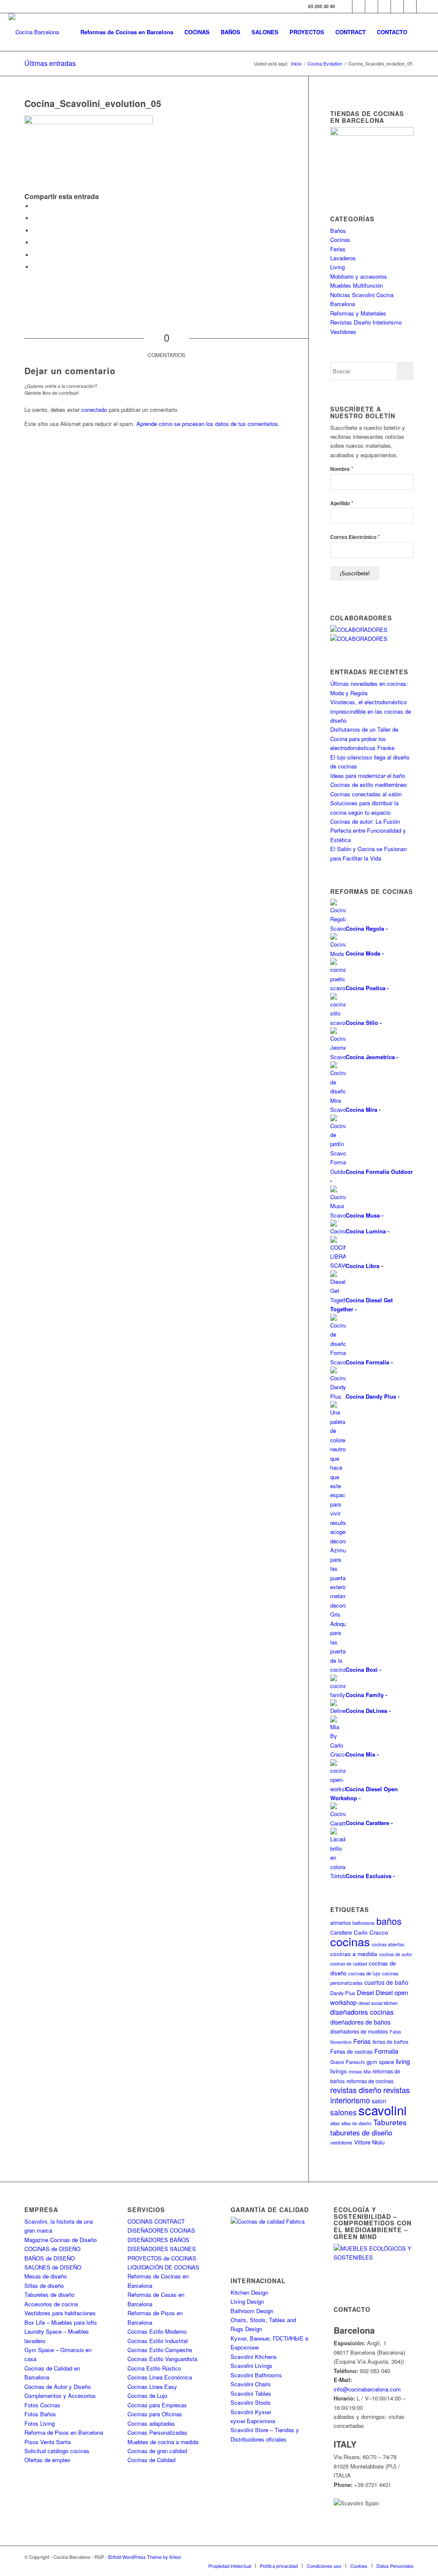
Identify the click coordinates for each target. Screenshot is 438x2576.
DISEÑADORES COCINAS (161, 2230)
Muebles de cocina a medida (163, 2442)
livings (339, 2071)
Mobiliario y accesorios (359, 276)
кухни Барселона (253, 2421)
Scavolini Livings (252, 2366)
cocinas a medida (354, 1954)
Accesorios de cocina (51, 2304)
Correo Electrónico (355, 537)
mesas (355, 2071)
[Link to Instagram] (371, 6)
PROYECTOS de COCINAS (162, 2258)
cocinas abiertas (388, 1944)
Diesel (365, 1992)
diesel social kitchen (378, 2003)
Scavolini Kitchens (254, 2357)
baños (389, 1921)
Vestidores (343, 332)
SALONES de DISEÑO (53, 2267)
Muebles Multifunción (357, 285)
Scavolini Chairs (251, 2384)
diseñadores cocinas (362, 2012)
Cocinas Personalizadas (157, 2432)
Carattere (341, 1932)
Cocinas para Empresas (157, 2405)
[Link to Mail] (423, 6)
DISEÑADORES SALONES (162, 2249)
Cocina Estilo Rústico (154, 2368)
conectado (94, 409)
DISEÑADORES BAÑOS (158, 2240)
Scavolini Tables (251, 2393)
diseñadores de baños (360, 2022)
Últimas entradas (50, 63)
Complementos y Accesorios (60, 2396)
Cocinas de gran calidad (157, 2451)
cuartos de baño (386, 1982)
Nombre (342, 469)
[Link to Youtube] (384, 6)
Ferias (338, 249)
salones (343, 2112)
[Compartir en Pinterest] (35, 243)
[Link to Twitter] (359, 6)
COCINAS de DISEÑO (52, 2249)
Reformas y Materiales (358, 313)
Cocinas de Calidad (151, 2460)
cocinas (350, 1941)
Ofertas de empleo (47, 2460)
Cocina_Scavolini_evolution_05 (93, 103)
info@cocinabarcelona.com (367, 2389)
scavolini (383, 2110)
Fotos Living (40, 2423)
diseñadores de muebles (359, 2031)
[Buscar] (421, 32)
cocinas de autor (396, 1954)
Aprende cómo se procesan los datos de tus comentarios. (208, 424)
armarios (340, 1922)
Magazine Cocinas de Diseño (61, 2240)
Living (337, 267)
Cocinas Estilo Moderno (157, 2331)
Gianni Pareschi (348, 2062)
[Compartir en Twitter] (35, 218)
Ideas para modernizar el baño (368, 776)
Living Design (247, 2301)
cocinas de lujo (364, 1973)
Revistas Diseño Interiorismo (366, 322)
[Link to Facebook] (346, 6)
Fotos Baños (40, 2414)
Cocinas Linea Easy (152, 2387)
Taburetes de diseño (49, 2295)
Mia (367, 2071)
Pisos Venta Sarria (47, 2442)
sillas (335, 2123)
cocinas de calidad (349, 1964)
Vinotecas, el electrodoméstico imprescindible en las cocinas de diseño (371, 711)
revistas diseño (356, 2090)
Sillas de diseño (44, 2286)
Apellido (342, 503)
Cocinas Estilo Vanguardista (162, 2359)
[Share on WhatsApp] (35, 231)
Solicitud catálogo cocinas (57, 2451)
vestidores (341, 2142)
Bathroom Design (252, 2311)
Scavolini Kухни (251, 2412)
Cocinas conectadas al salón (366, 794)
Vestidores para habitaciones (60, 2313)
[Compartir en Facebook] (35, 206)
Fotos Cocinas (42, 2405)
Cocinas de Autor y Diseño (58, 2387)
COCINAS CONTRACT (156, 2221)
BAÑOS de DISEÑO (50, 2258)
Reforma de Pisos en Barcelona (64, 2432)
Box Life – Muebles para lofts (61, 2322)
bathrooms (364, 1923)
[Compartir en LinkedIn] (35, 255)
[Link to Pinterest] (397, 6)
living (403, 2061)
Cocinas (340, 240)
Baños (338, 231)
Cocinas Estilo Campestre (160, 2350)
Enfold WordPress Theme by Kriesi (145, 2557)
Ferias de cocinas (351, 2052)
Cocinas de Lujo (147, 2396)
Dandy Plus (343, 1993)
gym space (380, 2062)
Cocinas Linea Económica (160, 2377)
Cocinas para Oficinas (155, 2414)
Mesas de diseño (46, 2276)
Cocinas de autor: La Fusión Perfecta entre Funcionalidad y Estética (368, 831)
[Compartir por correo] (35, 267)
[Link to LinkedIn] (410, 6)
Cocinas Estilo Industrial (158, 2341)
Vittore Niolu (369, 2142)
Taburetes (390, 2122)
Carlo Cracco (371, 1932)
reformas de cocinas (370, 2081)
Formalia (386, 2051)
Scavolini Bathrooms (256, 2375)
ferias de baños (391, 2041)
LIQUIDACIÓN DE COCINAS (163, 2267)
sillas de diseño (357, 2123)
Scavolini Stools (251, 2402)
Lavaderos (343, 258)
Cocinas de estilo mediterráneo (368, 785)
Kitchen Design (249, 2292)
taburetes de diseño (361, 2132)
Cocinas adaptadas (151, 2423)
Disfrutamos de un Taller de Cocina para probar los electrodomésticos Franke (364, 739)
